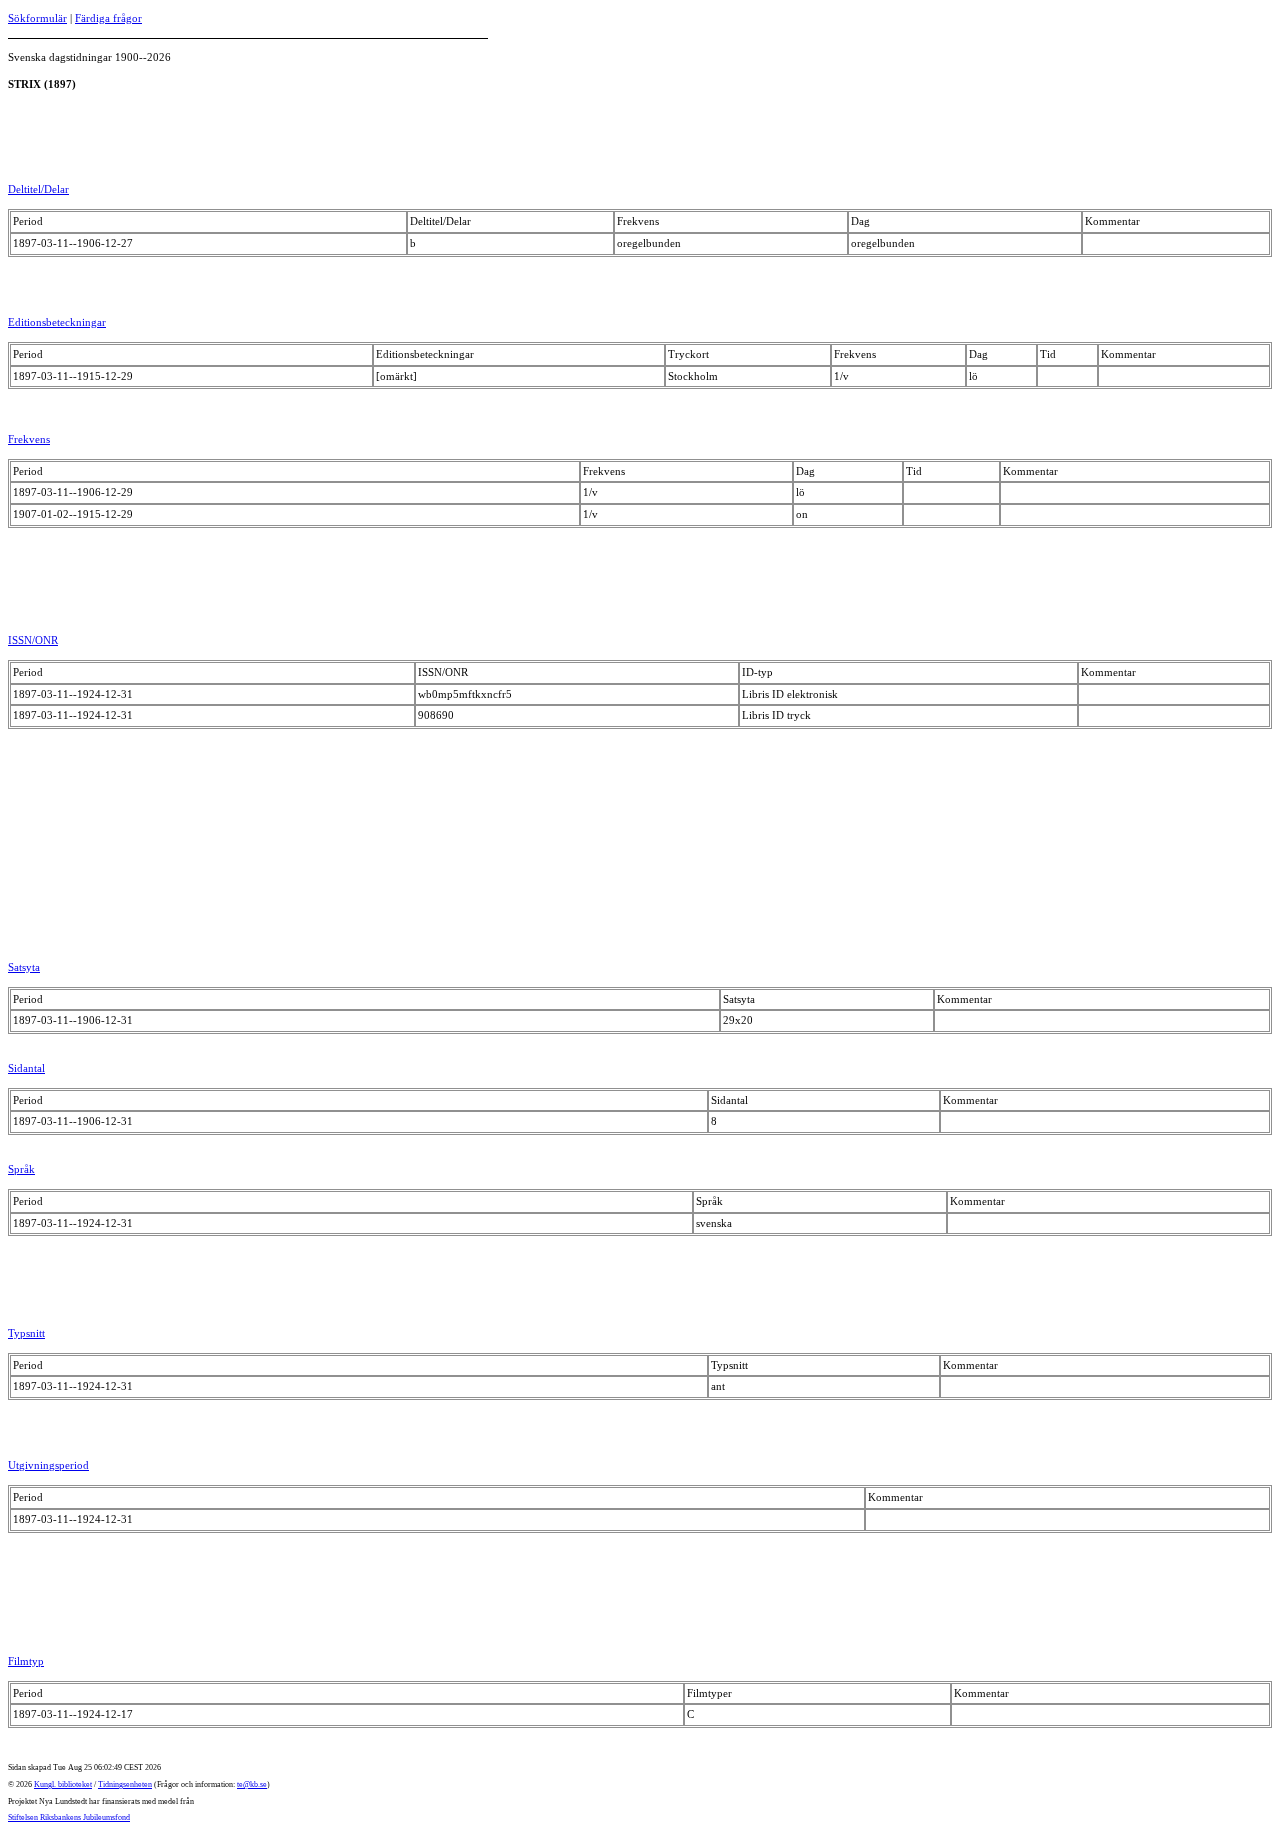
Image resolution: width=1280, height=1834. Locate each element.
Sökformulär (37, 18)
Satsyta (24, 967)
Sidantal (26, 1068)
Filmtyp (26, 1661)
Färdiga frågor (108, 18)
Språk (21, 1169)
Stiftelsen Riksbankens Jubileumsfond (69, 1817)
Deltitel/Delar (38, 189)
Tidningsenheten (125, 1784)
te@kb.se (252, 1784)
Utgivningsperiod (48, 1465)
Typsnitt (26, 1333)
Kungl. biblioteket (63, 1784)
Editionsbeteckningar (57, 322)
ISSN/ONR (33, 640)
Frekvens (29, 439)
